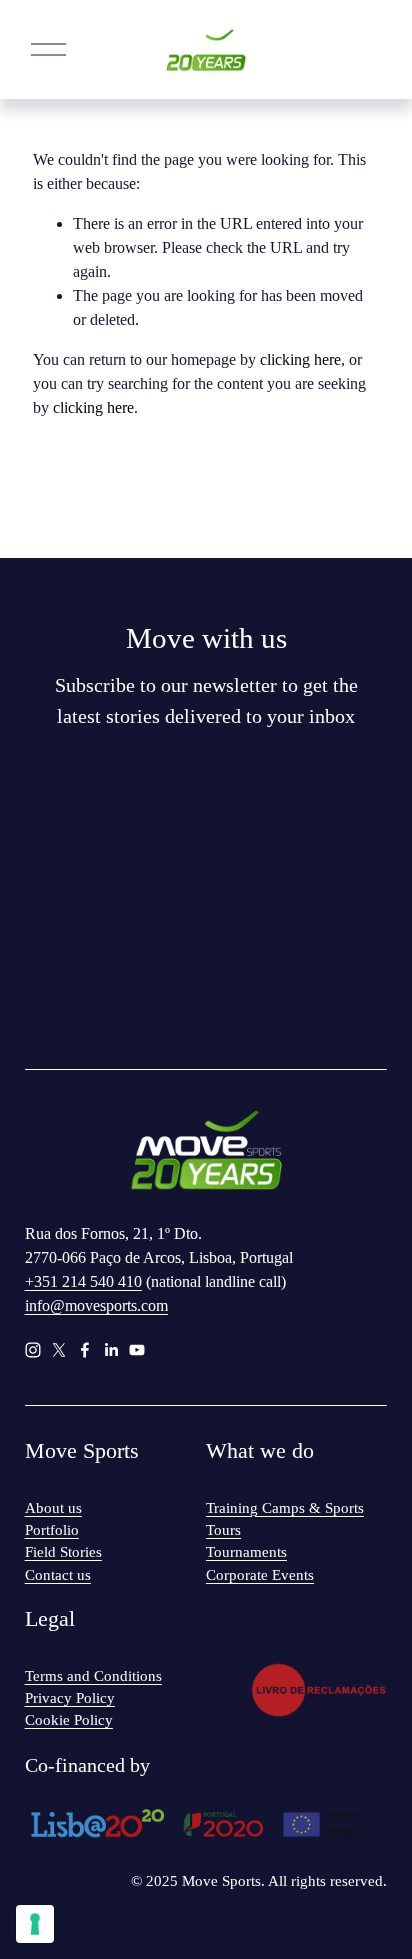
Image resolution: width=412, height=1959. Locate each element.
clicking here (300, 359)
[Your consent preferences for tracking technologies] (35, 1924)
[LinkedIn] (111, 1350)
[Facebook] (85, 1350)
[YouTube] (137, 1350)
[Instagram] (33, 1350)
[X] (59, 1350)
